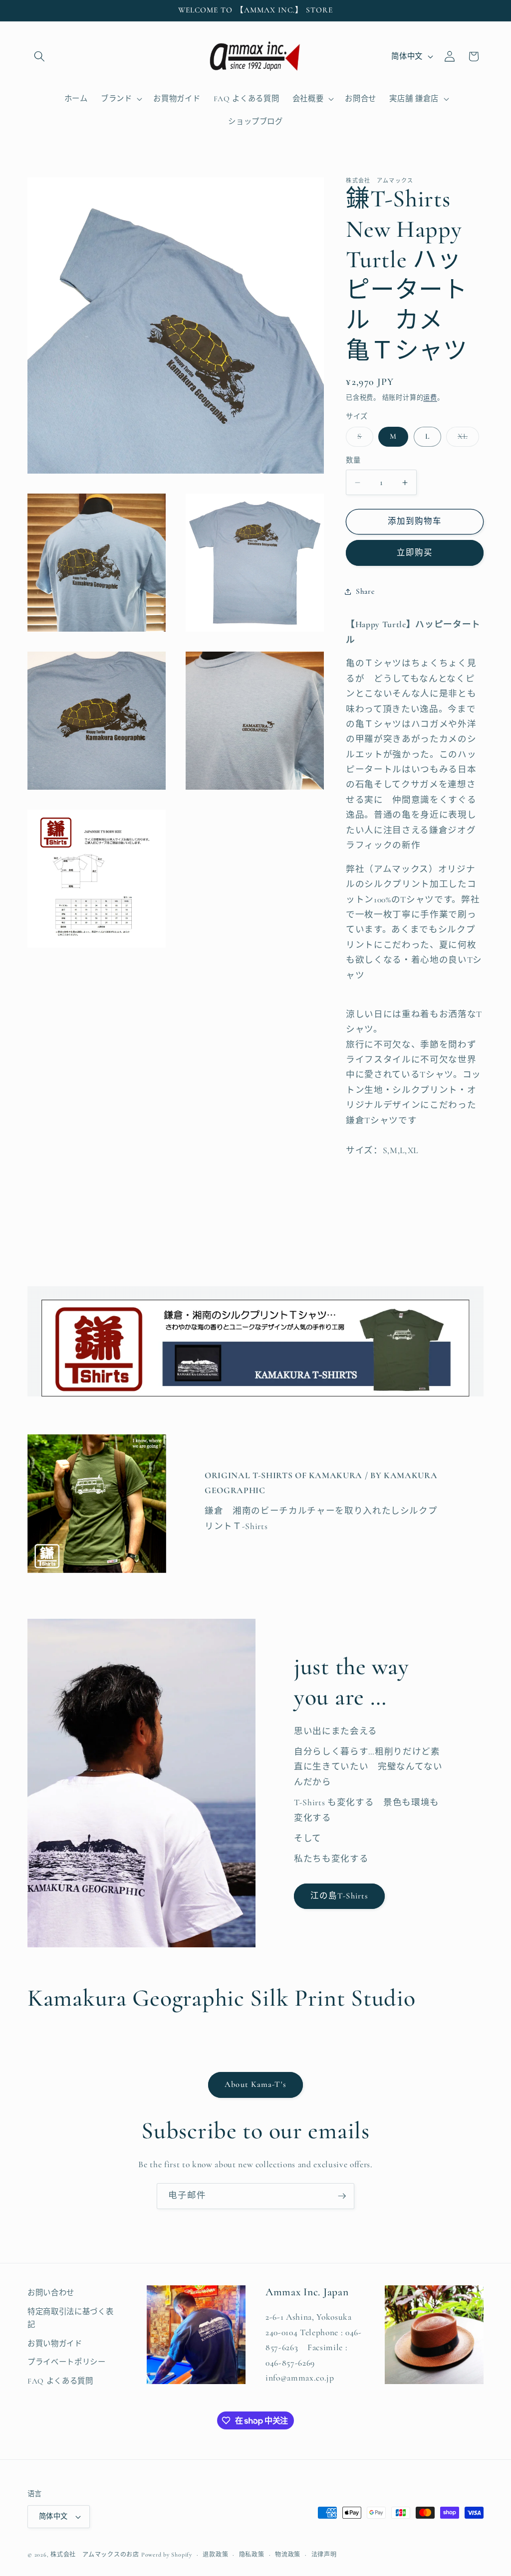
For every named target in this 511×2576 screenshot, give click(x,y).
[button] (39, 56)
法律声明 (324, 2555)
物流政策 (288, 2555)
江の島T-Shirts (339, 1896)
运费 (430, 398)
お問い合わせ (51, 2293)
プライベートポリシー (67, 2362)
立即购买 (415, 553)
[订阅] (342, 2196)
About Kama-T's (255, 2084)
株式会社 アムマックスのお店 (95, 2555)
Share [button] (365, 591)
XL (466, 439)
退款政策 (215, 2555)
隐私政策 (252, 2555)
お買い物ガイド (55, 2344)
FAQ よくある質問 (60, 2381)
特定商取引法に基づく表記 (70, 2318)
